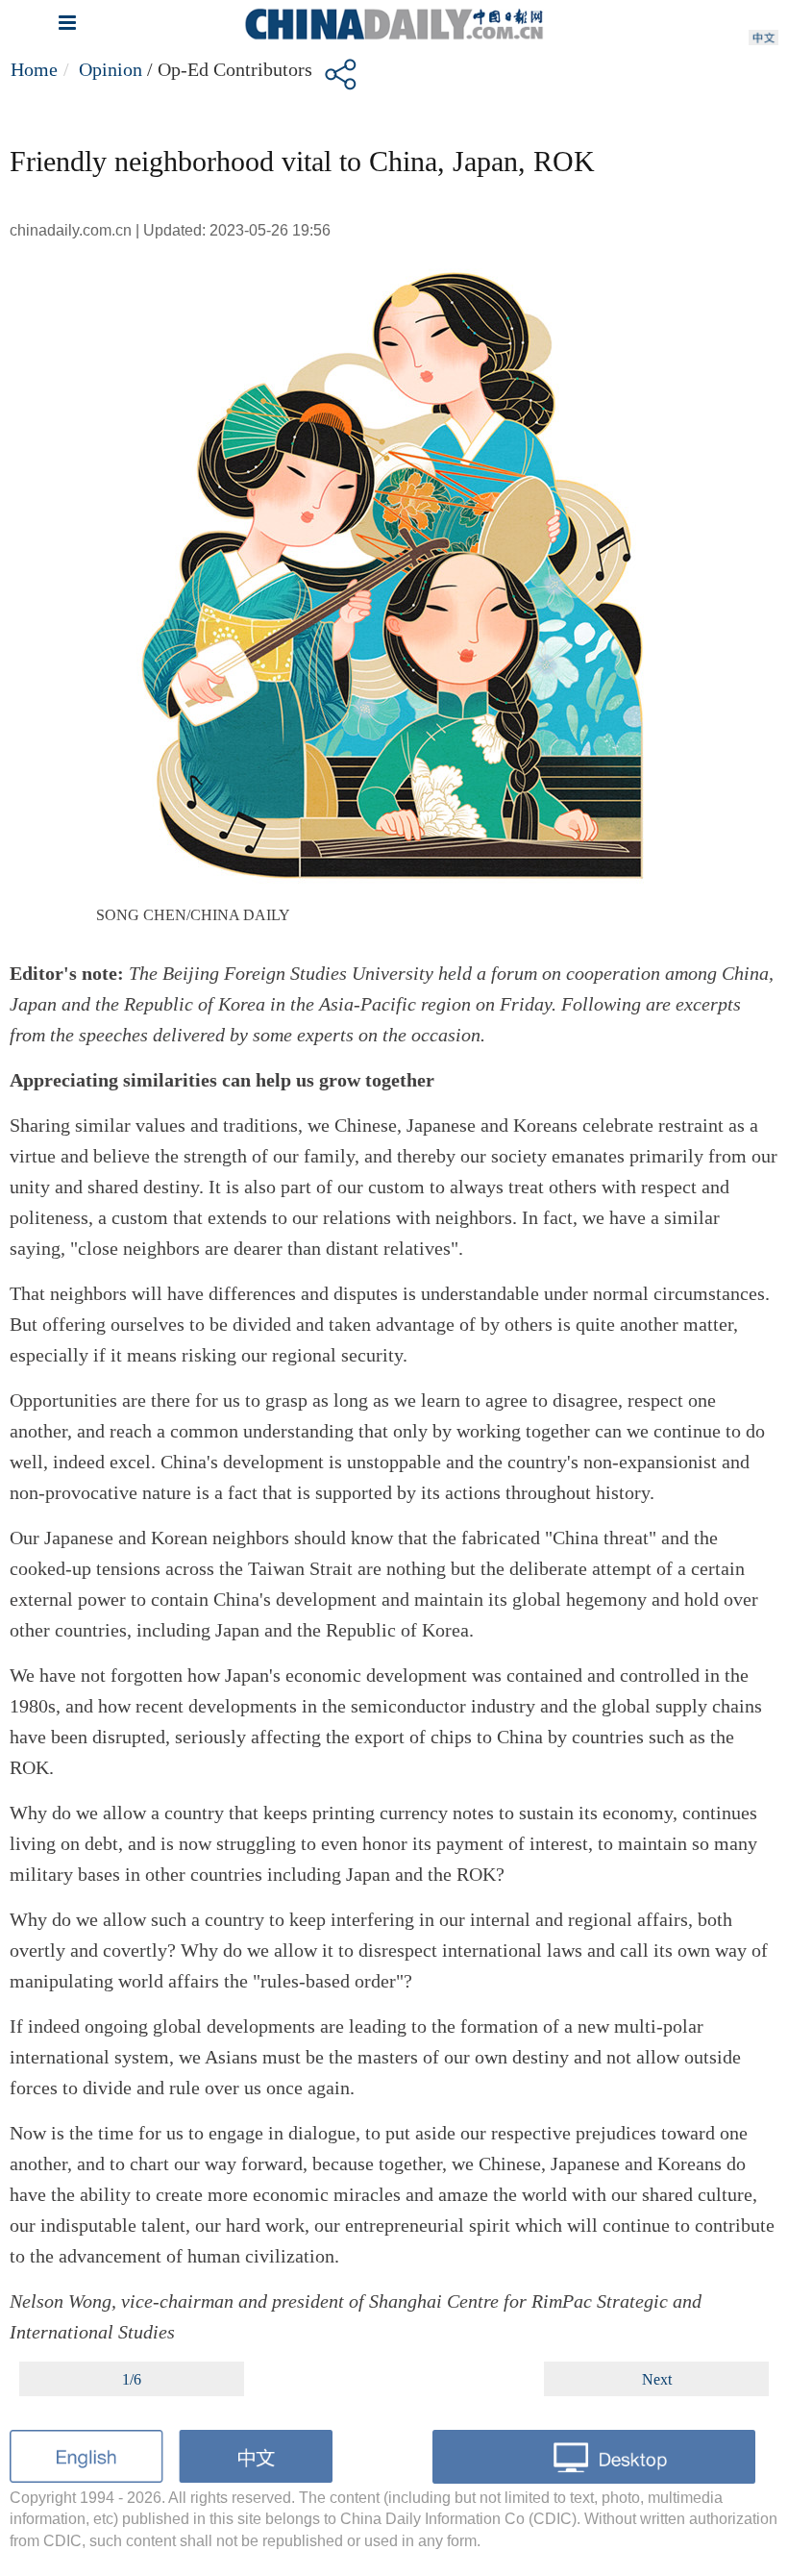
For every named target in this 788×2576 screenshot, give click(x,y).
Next (657, 2379)
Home (34, 69)
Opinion (111, 69)
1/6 (132, 2379)
